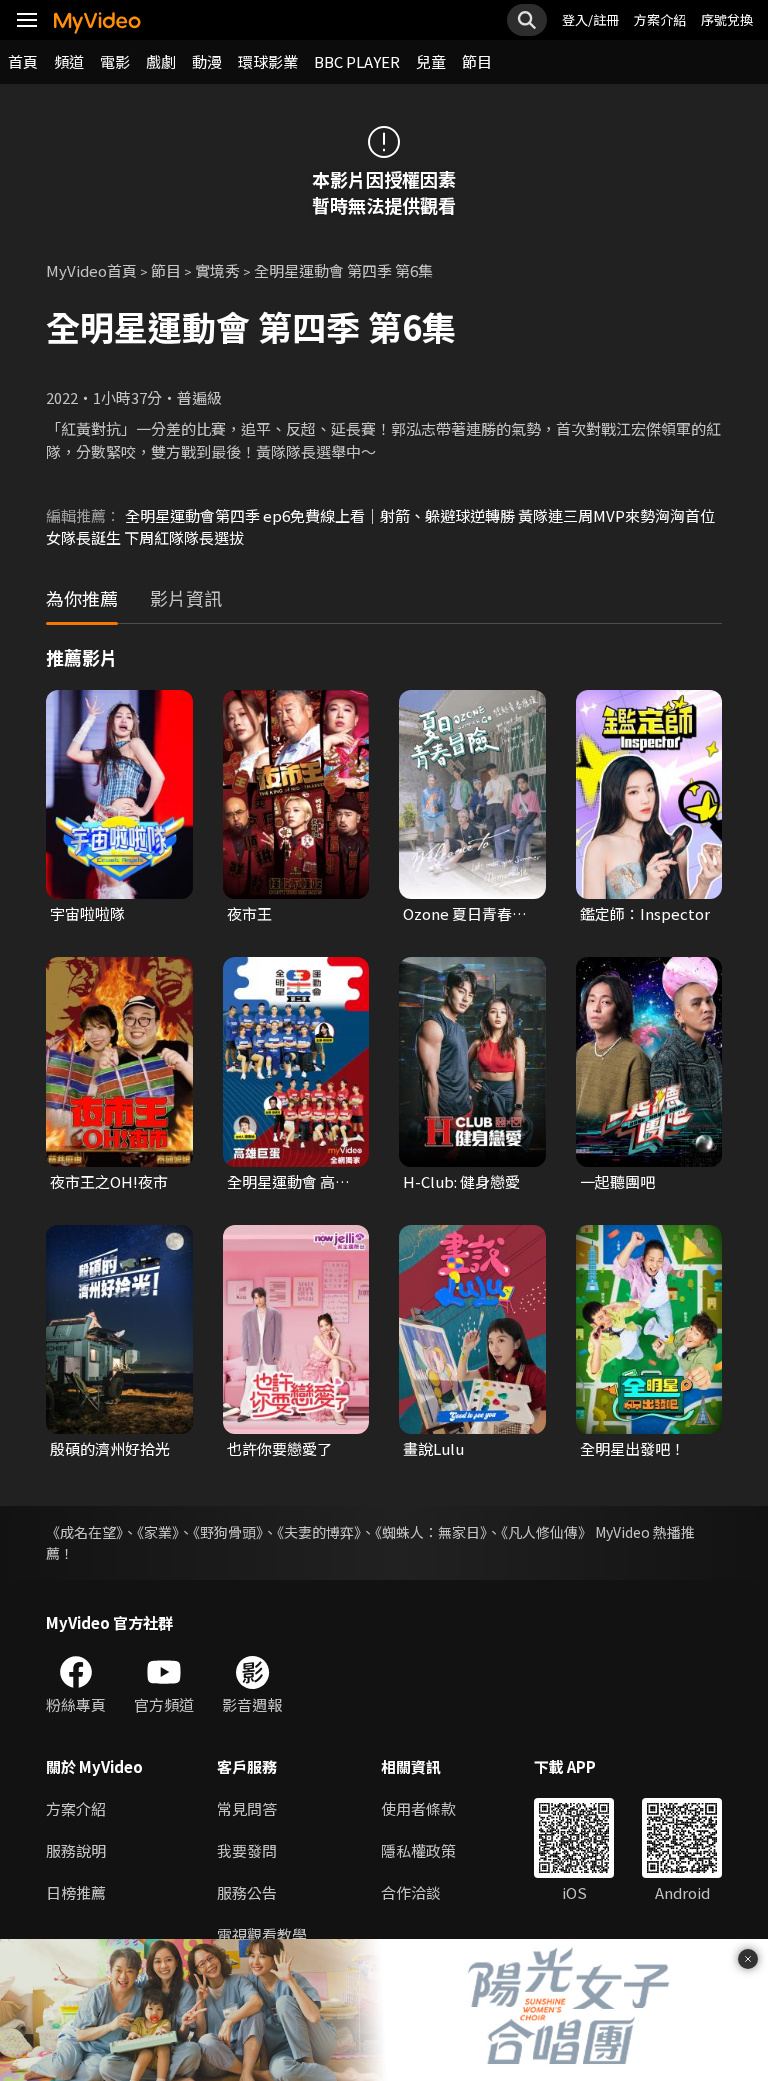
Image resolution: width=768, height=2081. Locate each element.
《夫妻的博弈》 (319, 1532)
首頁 (23, 61)
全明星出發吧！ (632, 1448)
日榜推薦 (76, 1892)
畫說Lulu (433, 1448)
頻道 (69, 61)
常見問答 (247, 1808)
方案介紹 (660, 19)
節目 (477, 61)
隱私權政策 (418, 1850)
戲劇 (161, 61)
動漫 (207, 61)
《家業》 (158, 1532)
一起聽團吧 (617, 1181)
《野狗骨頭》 (228, 1532)
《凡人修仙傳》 (546, 1532)
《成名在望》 (84, 1532)
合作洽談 (411, 1892)
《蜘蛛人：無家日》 (431, 1532)
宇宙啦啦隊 (87, 913)
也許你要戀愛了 (279, 1448)
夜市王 (249, 913)
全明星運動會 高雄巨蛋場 (288, 1182)
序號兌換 (727, 19)
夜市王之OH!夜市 (109, 1181)
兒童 (431, 61)
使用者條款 (418, 1808)
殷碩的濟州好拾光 (110, 1448)
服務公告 (247, 1892)
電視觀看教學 (262, 1934)
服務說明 (76, 1850)
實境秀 (217, 270)
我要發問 (247, 1850)
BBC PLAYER (357, 61)
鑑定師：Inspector (645, 913)
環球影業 (268, 61)
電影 (115, 61)
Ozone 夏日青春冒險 (465, 914)
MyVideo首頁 (91, 270)
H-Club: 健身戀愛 (461, 1181)
